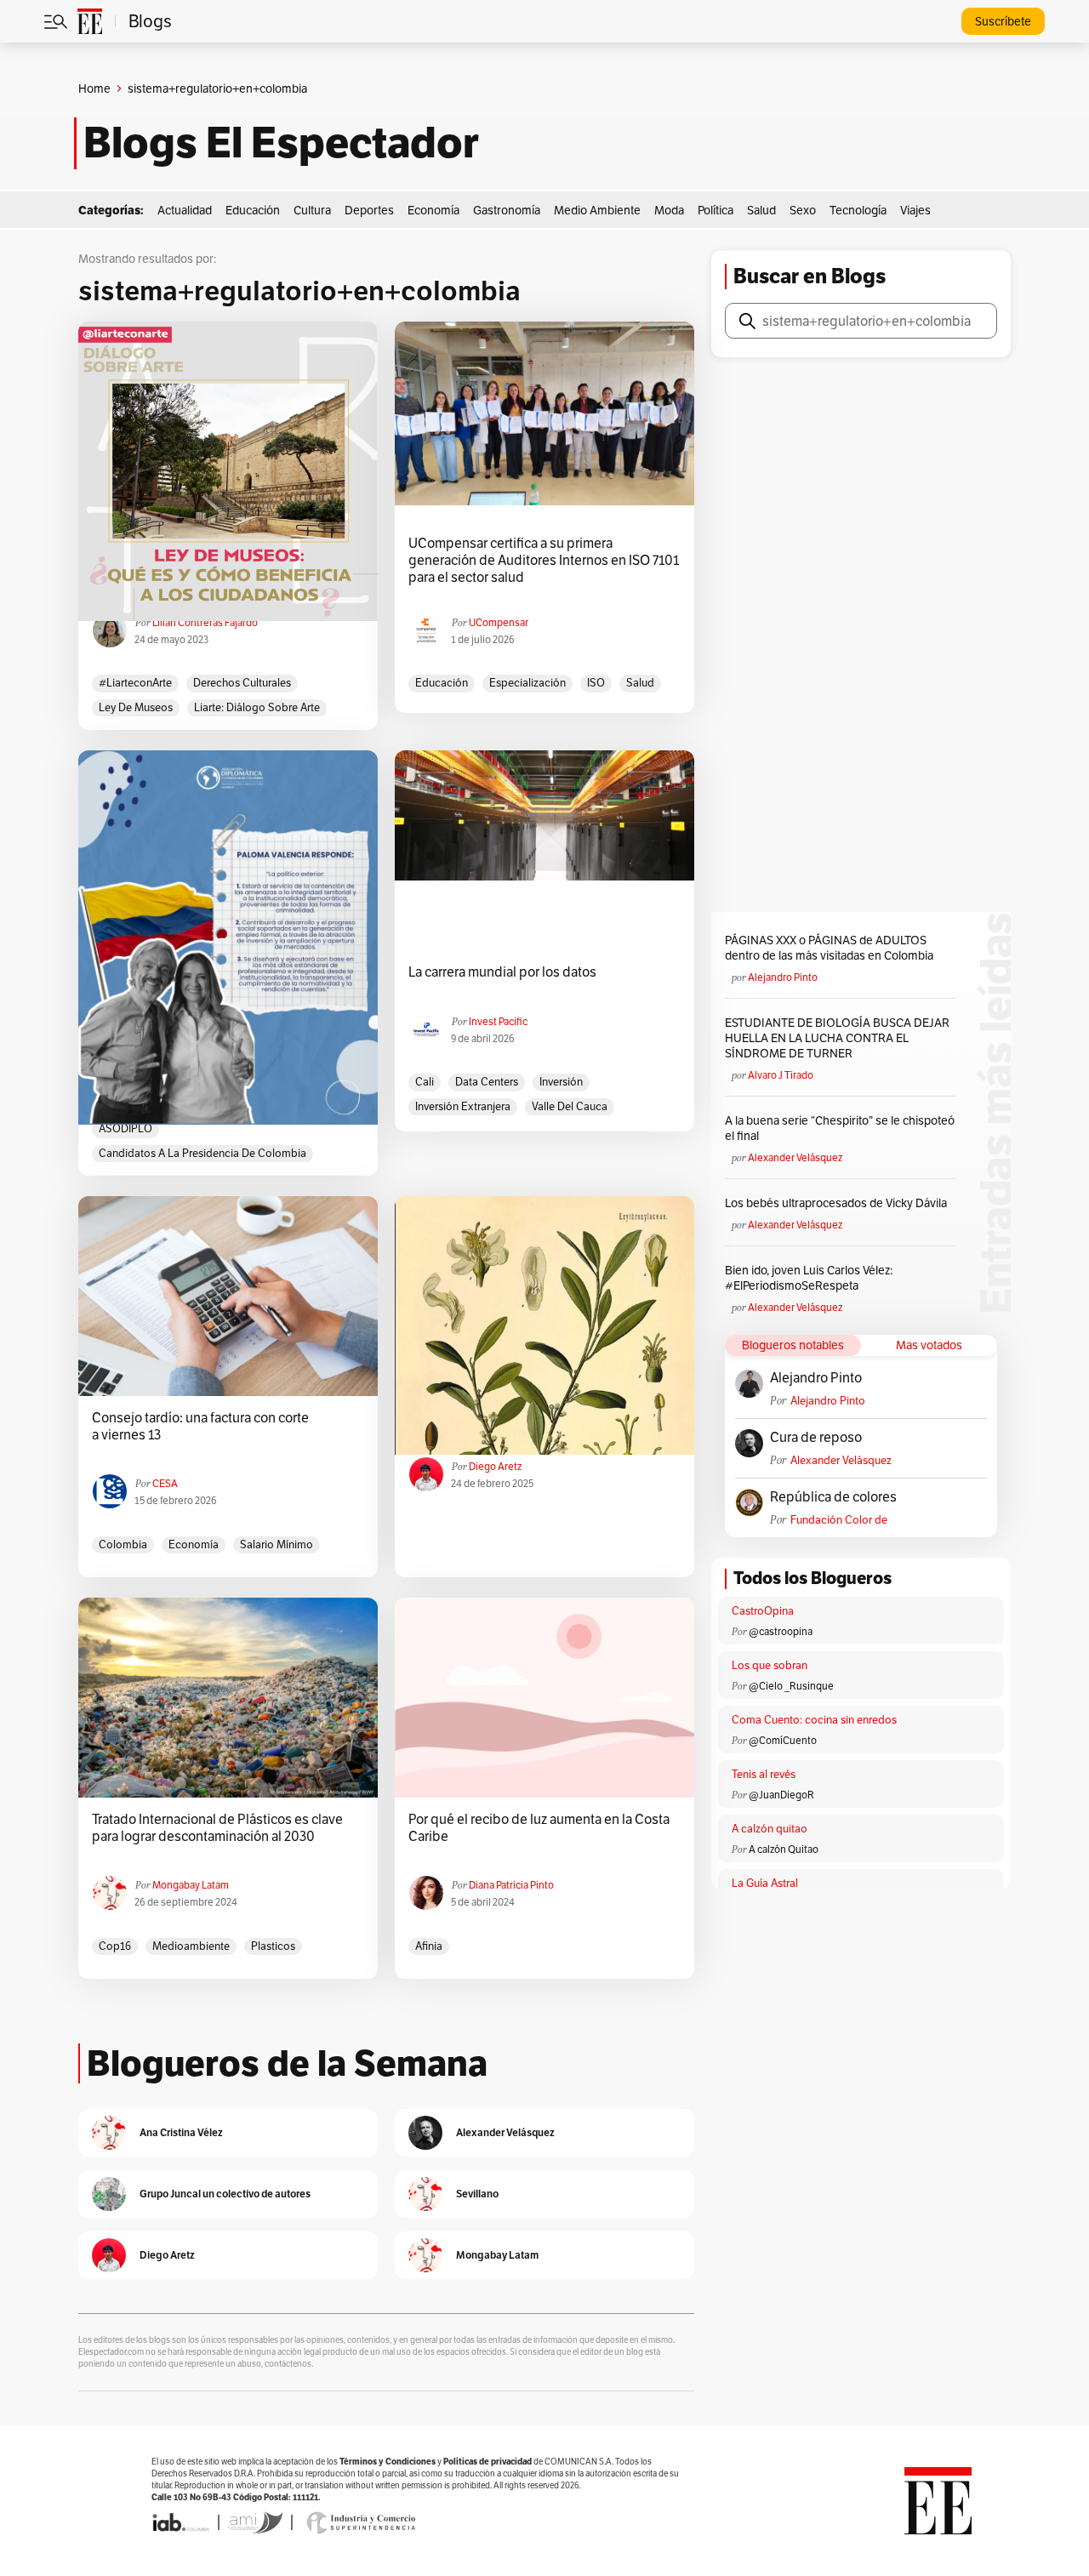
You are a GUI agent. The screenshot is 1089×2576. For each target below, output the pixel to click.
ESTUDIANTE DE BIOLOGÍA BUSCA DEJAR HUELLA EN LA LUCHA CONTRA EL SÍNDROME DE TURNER (837, 1038)
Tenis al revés (764, 1774)
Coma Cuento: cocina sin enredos (814, 1720)
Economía (433, 210)
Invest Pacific (498, 1021)
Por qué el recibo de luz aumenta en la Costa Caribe (539, 1828)
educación (442, 683)
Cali (425, 1082)
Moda (669, 210)
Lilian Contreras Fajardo (205, 622)
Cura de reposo (816, 1438)
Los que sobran (770, 1665)
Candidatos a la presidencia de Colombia (202, 1153)
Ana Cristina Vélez (181, 2132)
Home (94, 88)
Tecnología (858, 210)
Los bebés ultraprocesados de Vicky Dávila (838, 1203)
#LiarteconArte (135, 683)
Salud (761, 210)
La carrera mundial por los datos (502, 972)
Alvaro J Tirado (781, 1075)
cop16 (115, 1946)
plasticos (273, 1946)
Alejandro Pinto (783, 977)
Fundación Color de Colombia (839, 1520)
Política (716, 210)
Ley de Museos (136, 707)
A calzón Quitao (784, 1849)
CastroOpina (763, 1611)
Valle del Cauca (570, 1106)
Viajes (915, 210)
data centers (487, 1082)
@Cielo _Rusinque (791, 1686)
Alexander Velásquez (795, 1157)
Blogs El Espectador (281, 143)
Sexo (803, 210)
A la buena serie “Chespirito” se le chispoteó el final (840, 1128)
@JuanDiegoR (781, 1795)
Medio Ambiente (597, 210)
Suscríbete (1003, 21)
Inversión (561, 1082)
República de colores (833, 1497)
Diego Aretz (495, 1466)
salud (640, 683)
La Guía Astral (765, 1883)
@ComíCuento (783, 1740)
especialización (527, 683)
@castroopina (781, 1631)
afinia (429, 1946)
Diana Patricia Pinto (511, 1885)
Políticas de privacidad (487, 2462)
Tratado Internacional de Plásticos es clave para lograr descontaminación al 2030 (217, 1828)
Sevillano (477, 2194)
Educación (253, 210)
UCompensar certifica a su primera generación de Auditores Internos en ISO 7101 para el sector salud (544, 561)
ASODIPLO (125, 1128)
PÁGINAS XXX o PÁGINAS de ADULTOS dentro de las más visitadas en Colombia (829, 948)
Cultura (312, 210)
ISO (596, 683)
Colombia (123, 1544)
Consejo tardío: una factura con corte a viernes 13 (200, 1427)
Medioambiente (191, 1946)
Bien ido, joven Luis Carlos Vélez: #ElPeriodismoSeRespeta (809, 1278)
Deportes (369, 210)
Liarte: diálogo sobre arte (257, 707)
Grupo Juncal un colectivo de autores (225, 2194)
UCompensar (499, 622)
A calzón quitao (770, 1829)
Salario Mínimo (277, 1544)
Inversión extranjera (463, 1106)
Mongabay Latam (191, 1885)
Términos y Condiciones (388, 2462)
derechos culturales (242, 683)
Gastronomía (507, 210)
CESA (165, 1483)
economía (194, 1544)
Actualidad (185, 210)
